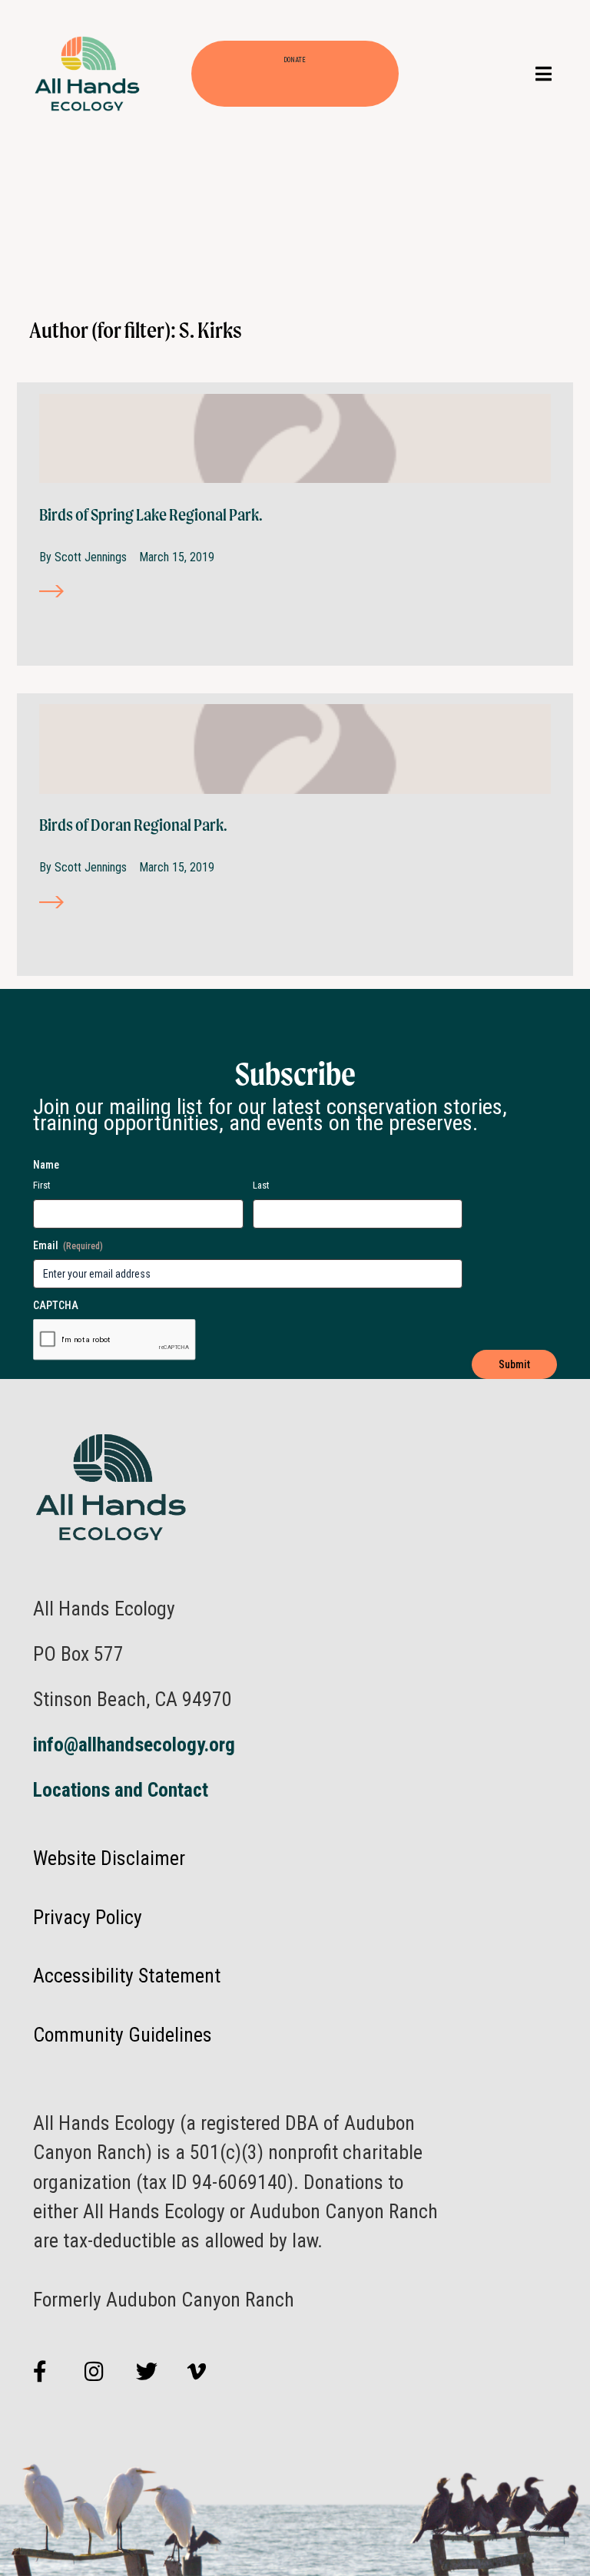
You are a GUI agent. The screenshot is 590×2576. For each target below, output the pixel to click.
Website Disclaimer (109, 1858)
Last (261, 1185)
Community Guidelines (123, 2035)
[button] (544, 74)
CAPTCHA (56, 1305)
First (42, 1185)
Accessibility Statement (127, 1976)
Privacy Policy (88, 1917)
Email (68, 1245)
